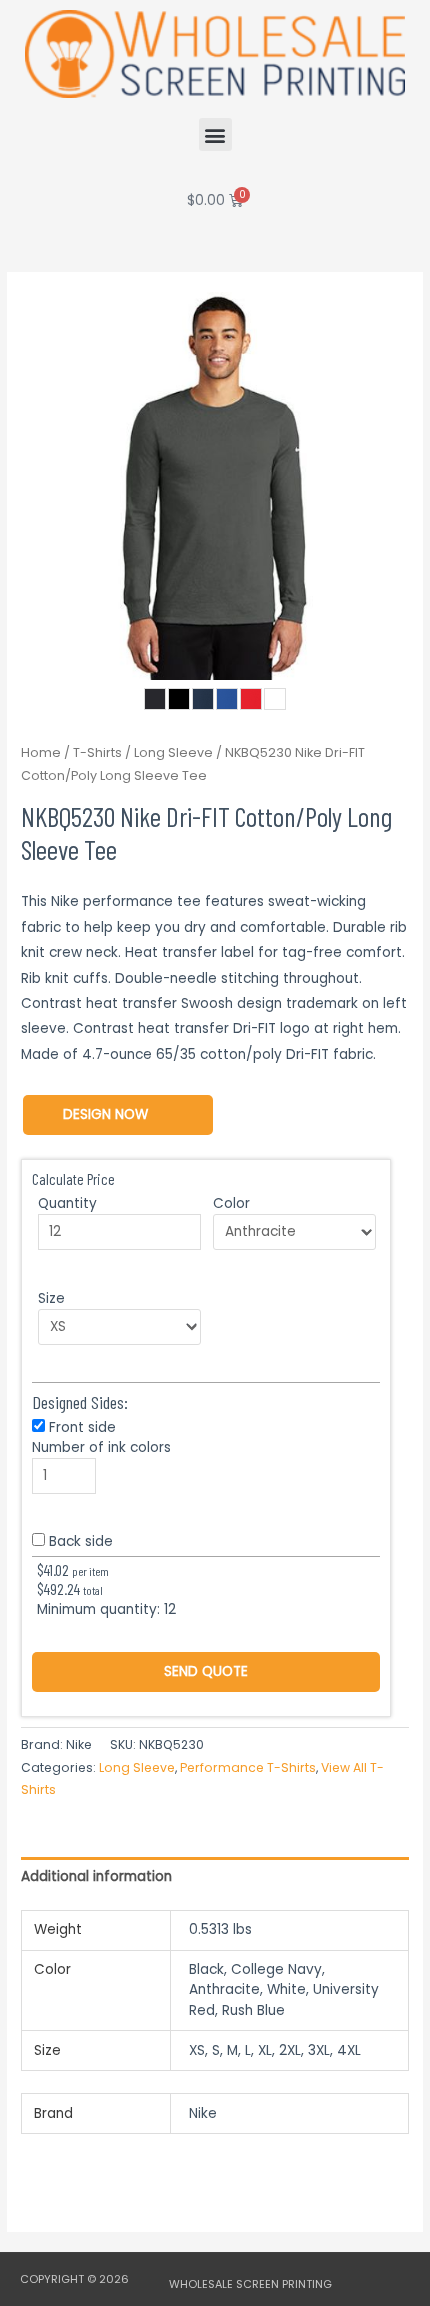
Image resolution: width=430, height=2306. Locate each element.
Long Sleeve (173, 752)
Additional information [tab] (96, 1876)
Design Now (105, 1114)
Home (41, 752)
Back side (81, 1541)
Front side (82, 1427)
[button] (215, 134)
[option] (215, 486)
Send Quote (206, 1671)
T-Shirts (97, 752)
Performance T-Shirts (248, 1767)
